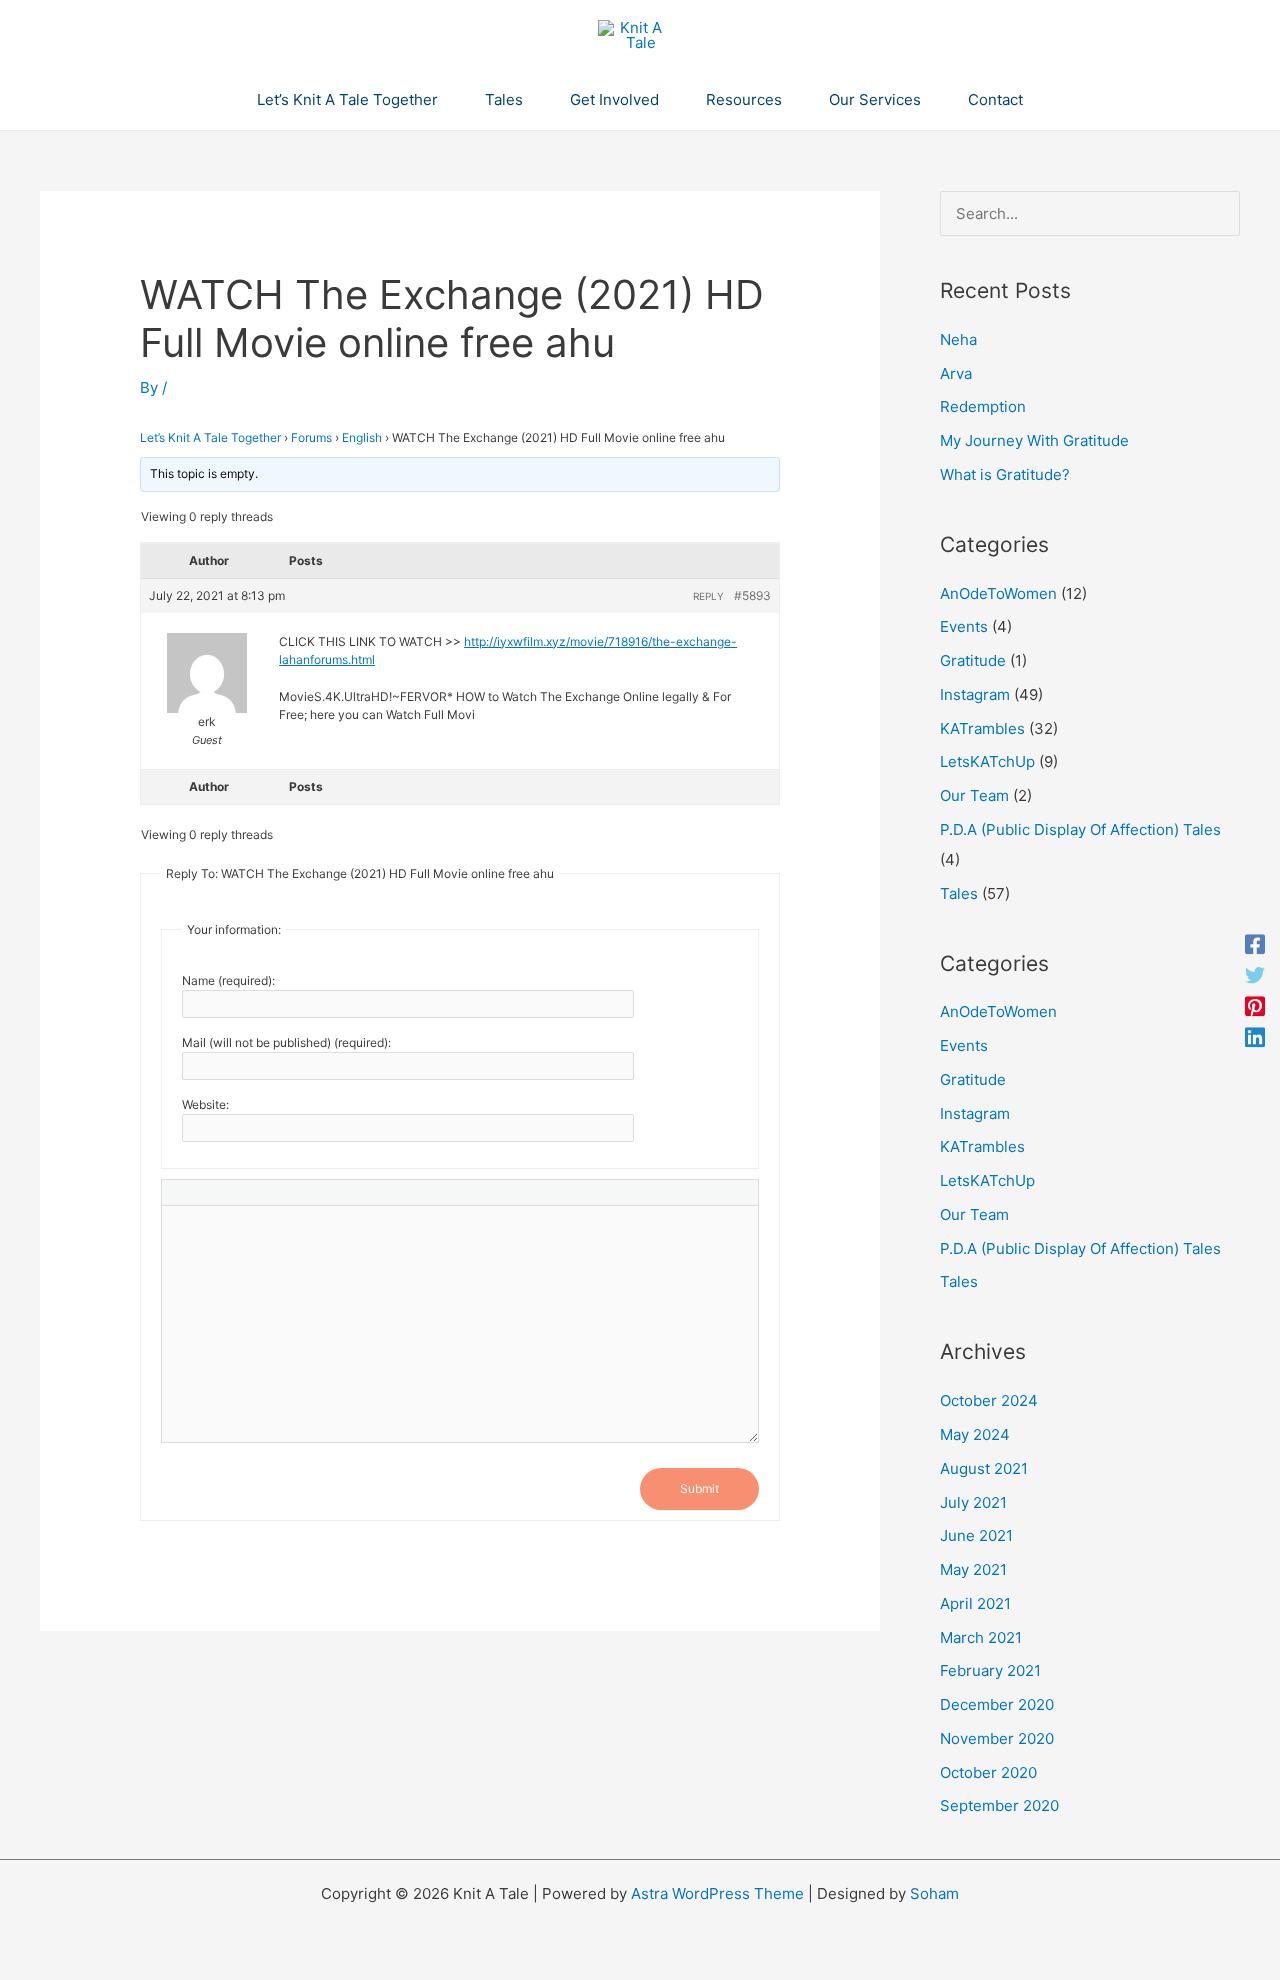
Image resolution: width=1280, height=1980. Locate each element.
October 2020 (988, 1772)
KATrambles (982, 728)
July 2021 (973, 1502)
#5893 (752, 595)
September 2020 (999, 1805)
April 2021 (975, 1603)
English (362, 437)
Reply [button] (708, 596)
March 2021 (981, 1637)
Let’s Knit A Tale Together (210, 437)
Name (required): (228, 980)
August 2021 (984, 1468)
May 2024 (975, 1434)
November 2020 (997, 1738)
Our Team (974, 795)
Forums (311, 437)
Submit (699, 1488)
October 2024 (989, 1400)
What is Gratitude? (1005, 474)
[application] (446, 100)
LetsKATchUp (987, 761)
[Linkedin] (1255, 1036)
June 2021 (976, 1535)
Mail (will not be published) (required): (286, 1042)
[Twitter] (1255, 974)
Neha (958, 339)
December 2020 (997, 1704)
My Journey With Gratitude (1034, 440)
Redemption (983, 406)
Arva (956, 373)
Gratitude (973, 660)
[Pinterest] (1255, 1005)
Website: (205, 1104)
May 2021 (973, 1569)
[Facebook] (1255, 943)
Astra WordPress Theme (717, 1893)
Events (964, 626)
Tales (959, 893)
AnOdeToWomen (998, 593)
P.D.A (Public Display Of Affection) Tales (1080, 829)
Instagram (975, 694)
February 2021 (990, 1670)
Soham (934, 1893)
